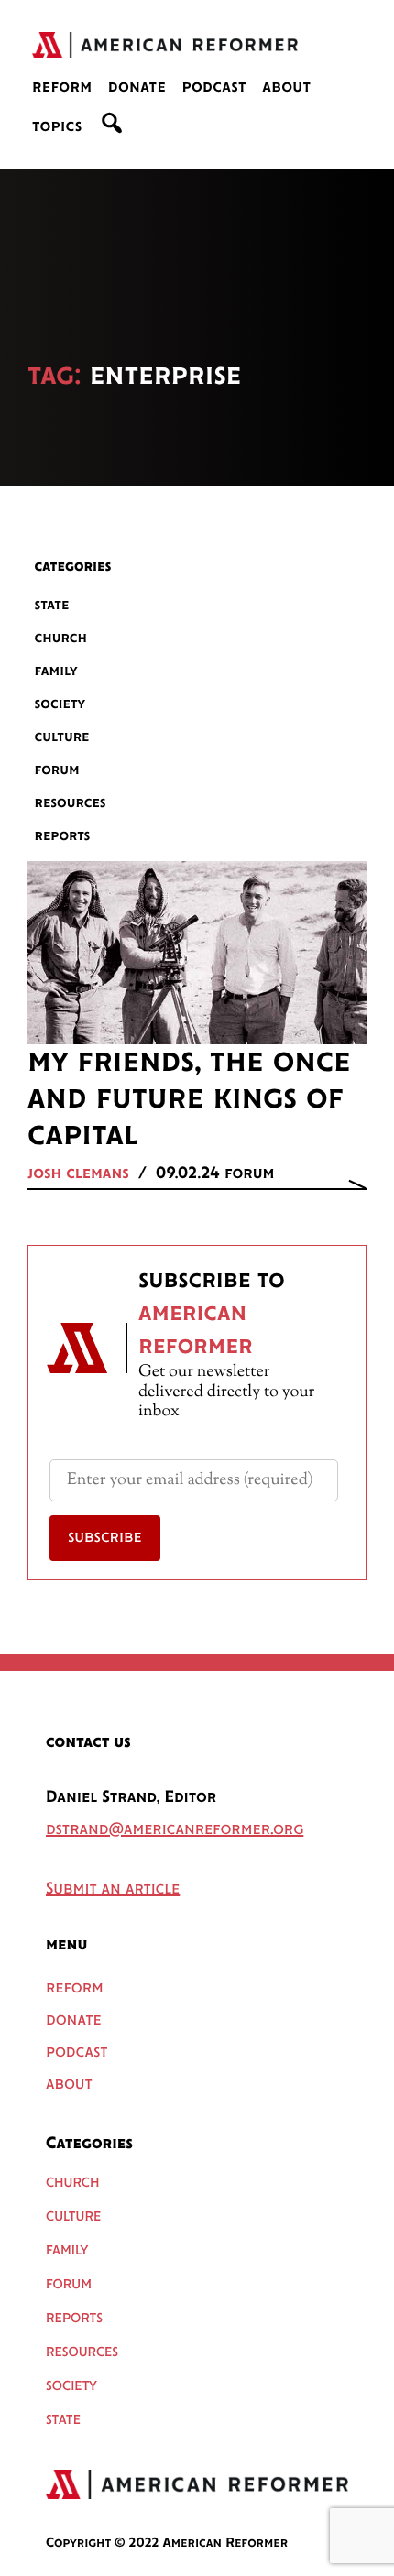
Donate (137, 88)
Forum (57, 770)
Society (60, 704)
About (286, 88)
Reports (63, 836)
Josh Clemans (78, 1174)
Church (61, 638)
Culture (62, 737)
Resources (71, 803)
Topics (57, 127)
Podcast (214, 88)
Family (56, 671)
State (52, 605)
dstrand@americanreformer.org (175, 1830)
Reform (62, 88)
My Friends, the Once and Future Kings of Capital (189, 1099)
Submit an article (113, 1890)
